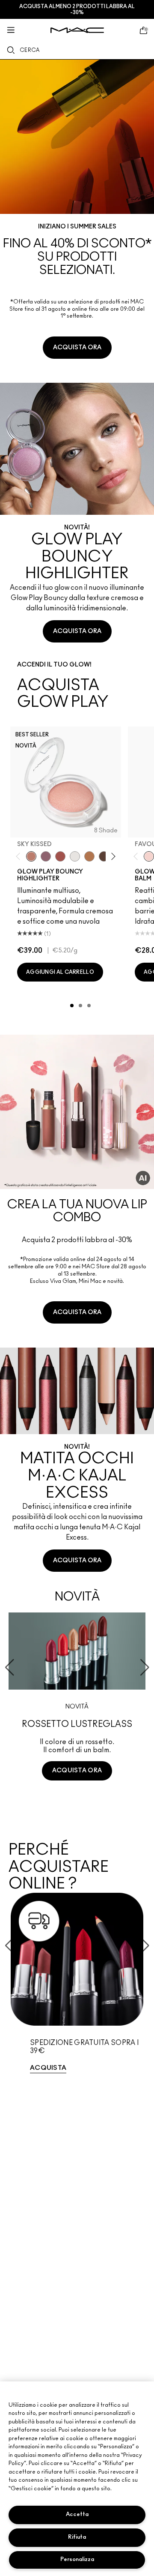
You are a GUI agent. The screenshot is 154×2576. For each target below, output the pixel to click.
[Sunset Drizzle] (46, 856)
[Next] (112, 856)
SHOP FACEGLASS (77, 1803)
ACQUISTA (48, 2068)
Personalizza (77, 2559)
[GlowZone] (104, 856)
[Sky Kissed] (31, 856)
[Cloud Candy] (60, 856)
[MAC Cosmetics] (77, 30)
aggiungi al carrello (60, 972)
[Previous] (20, 856)
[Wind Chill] (75, 856)
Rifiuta (77, 2537)
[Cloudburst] (89, 856)
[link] (77, 214)
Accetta (77, 2514)
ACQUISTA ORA (77, 348)
